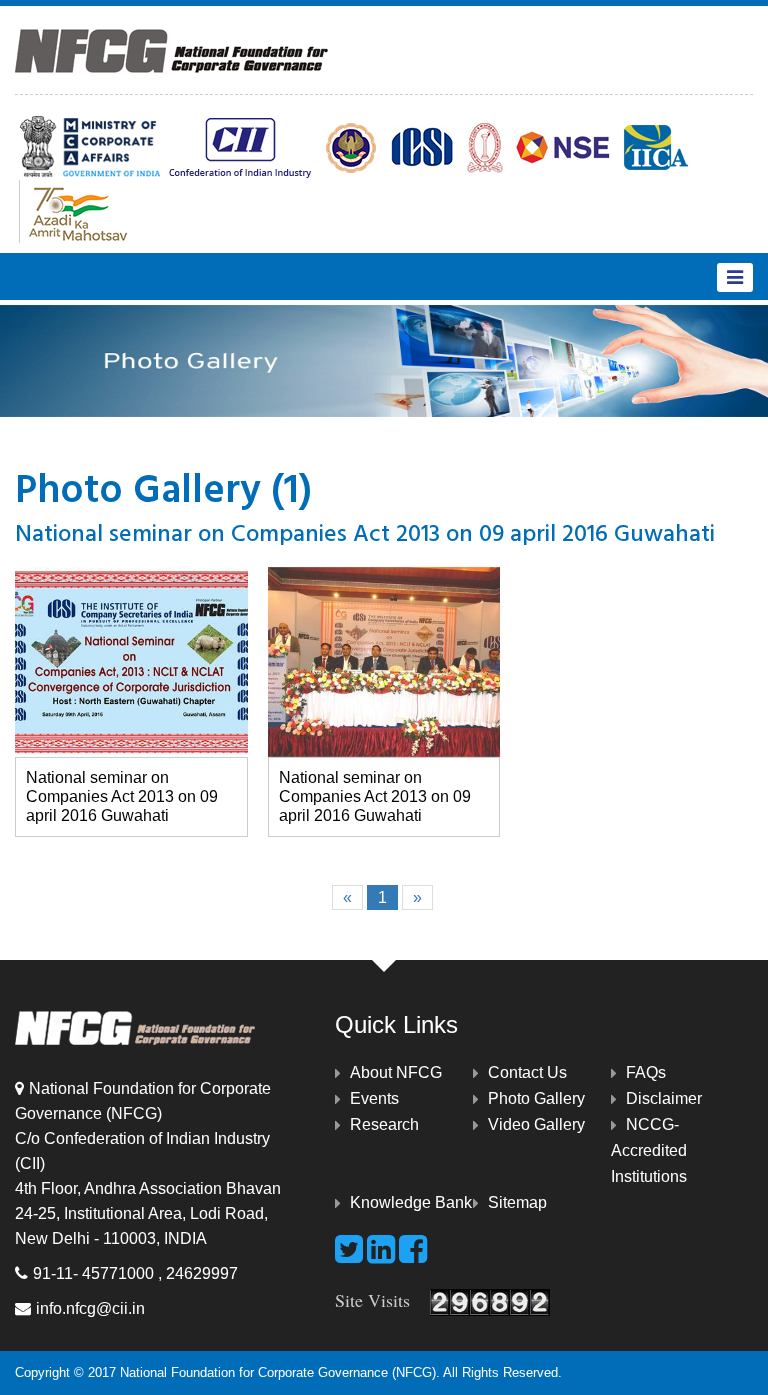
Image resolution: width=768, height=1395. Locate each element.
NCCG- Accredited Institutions (649, 1150)
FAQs (646, 1072)
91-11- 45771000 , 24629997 (135, 1273)
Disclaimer (664, 1098)
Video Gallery (536, 1124)
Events (374, 1098)
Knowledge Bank (411, 1202)
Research (384, 1124)
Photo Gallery (536, 1098)
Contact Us (527, 1072)
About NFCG (396, 1072)
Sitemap (517, 1202)
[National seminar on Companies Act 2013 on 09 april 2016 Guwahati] (131, 662)
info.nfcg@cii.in (90, 1308)
